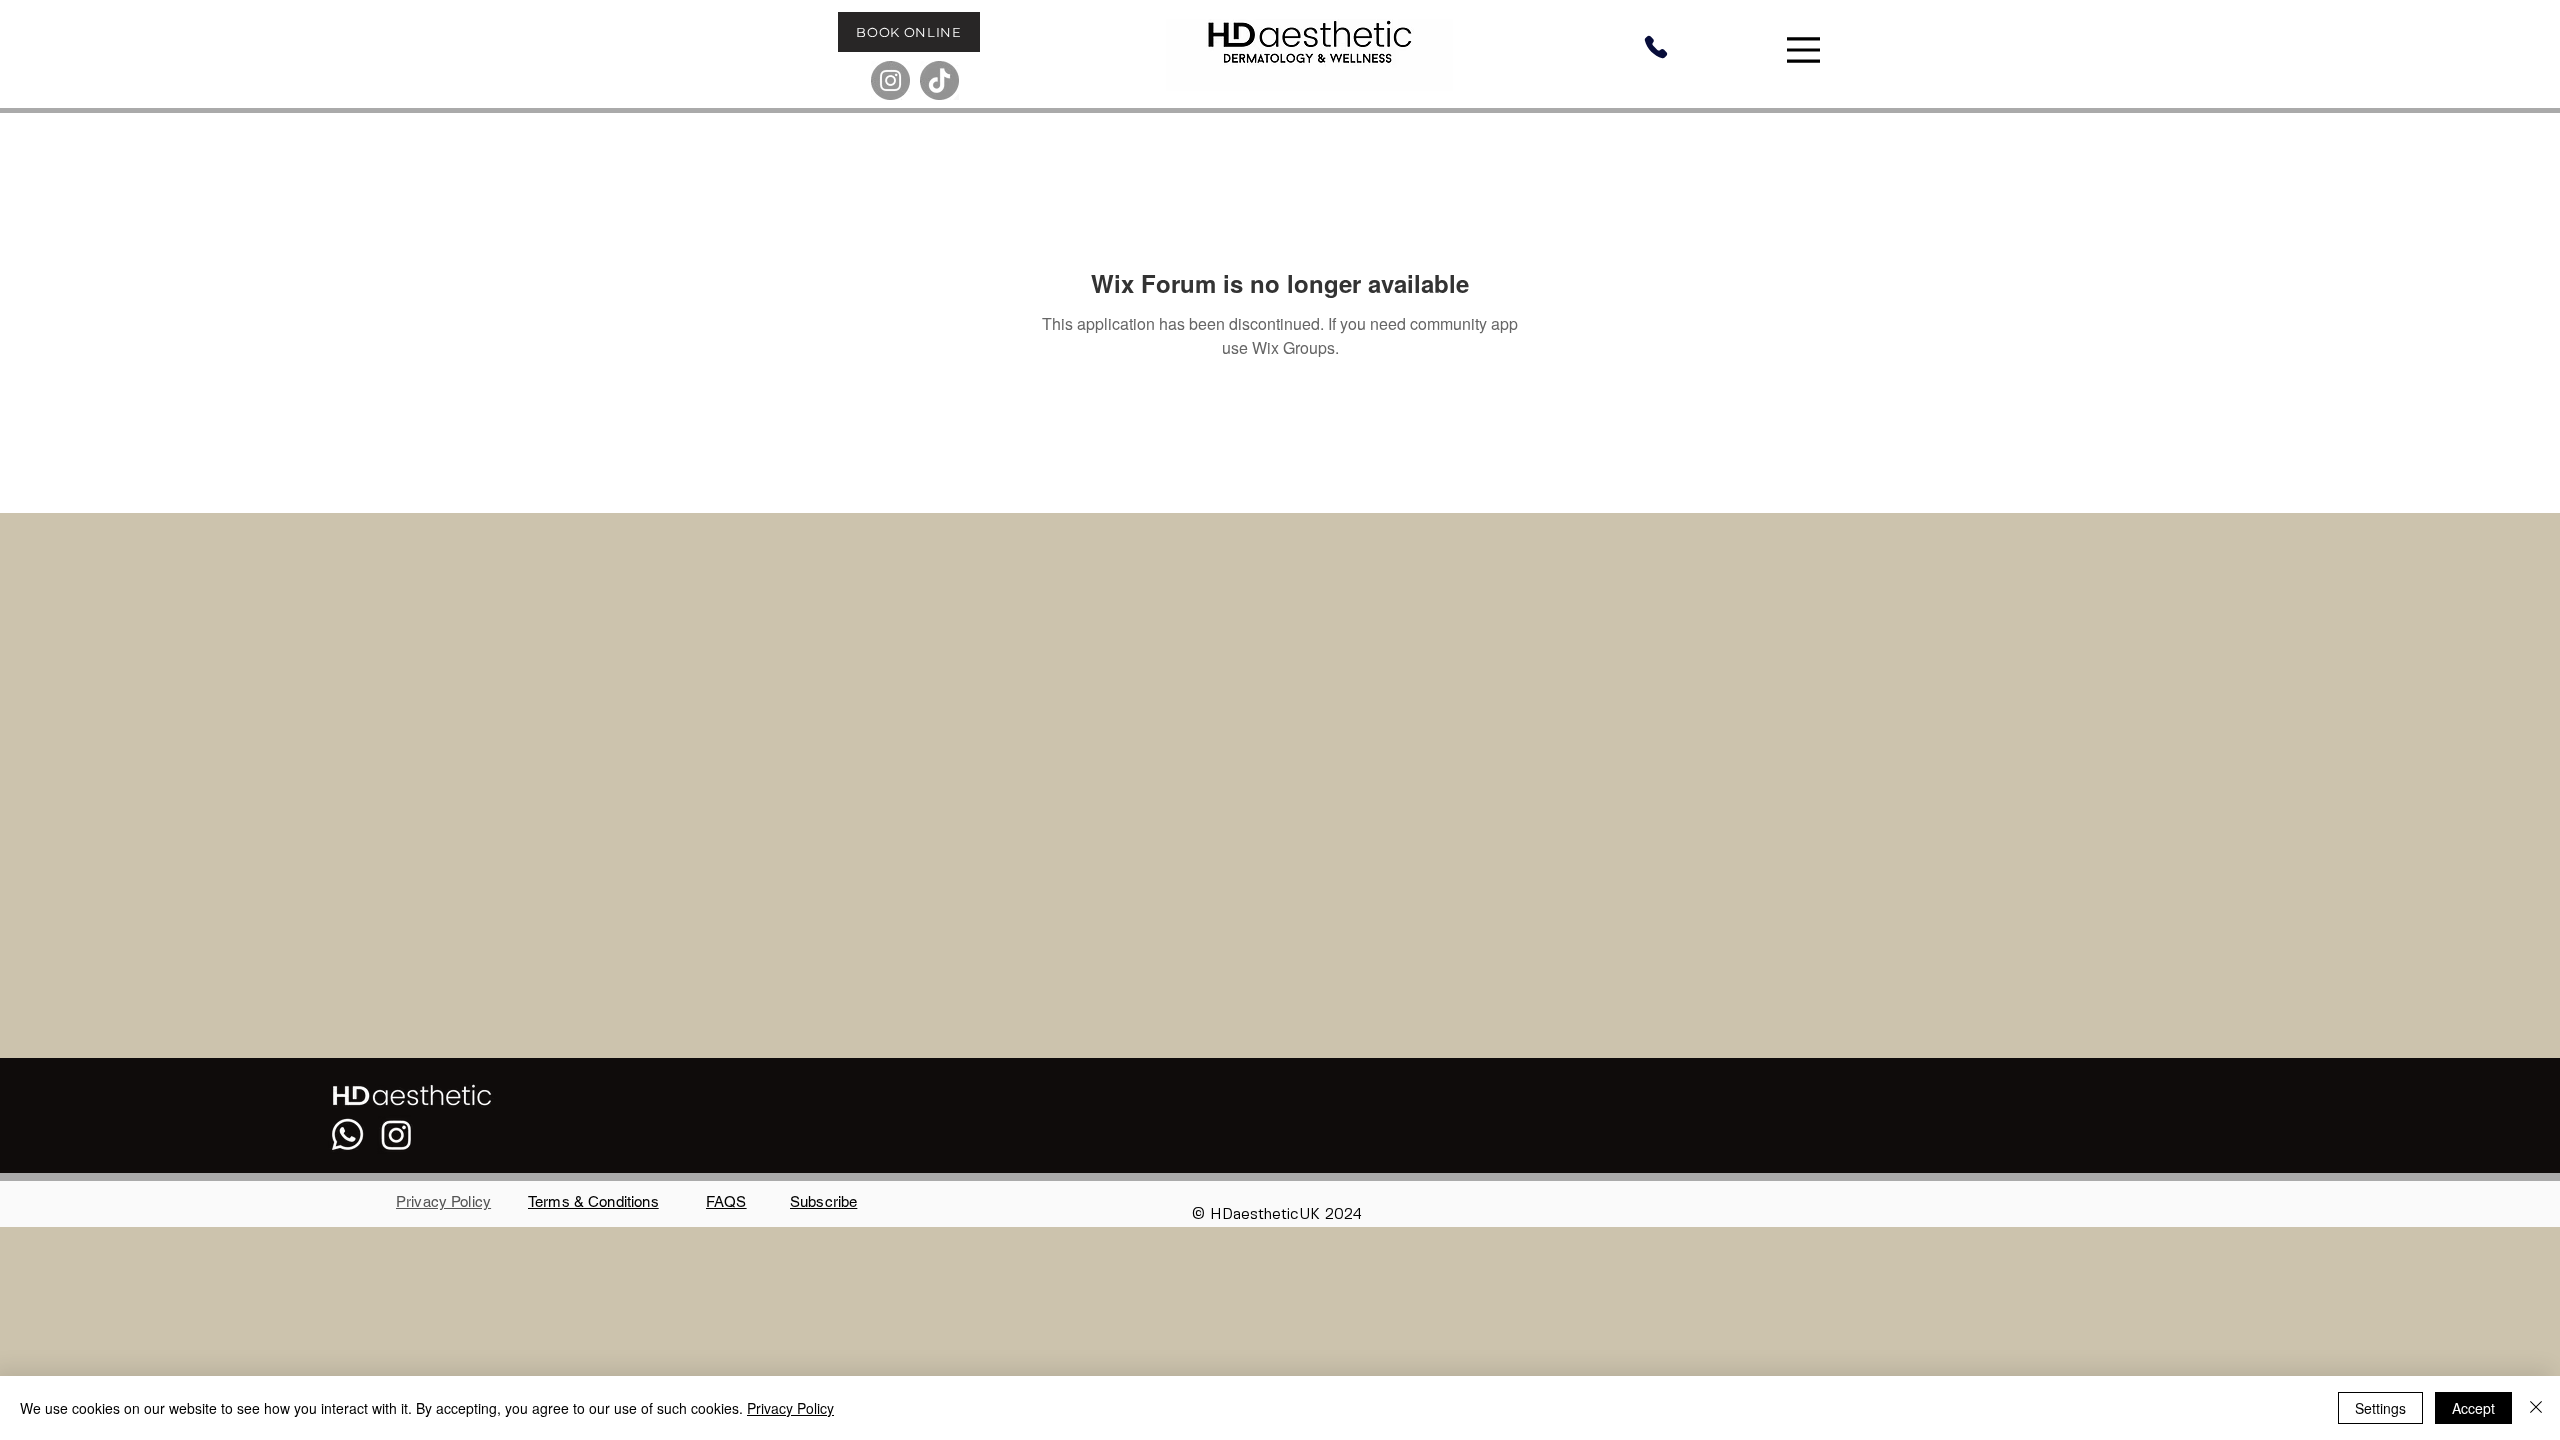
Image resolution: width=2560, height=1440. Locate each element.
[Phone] (1655, 47)
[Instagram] (890, 80)
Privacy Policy (790, 1408)
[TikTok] (939, 80)
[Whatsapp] (347, 1134)
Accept (2473, 1408)
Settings (2380, 1408)
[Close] (2536, 1408)
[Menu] (1806, 50)
